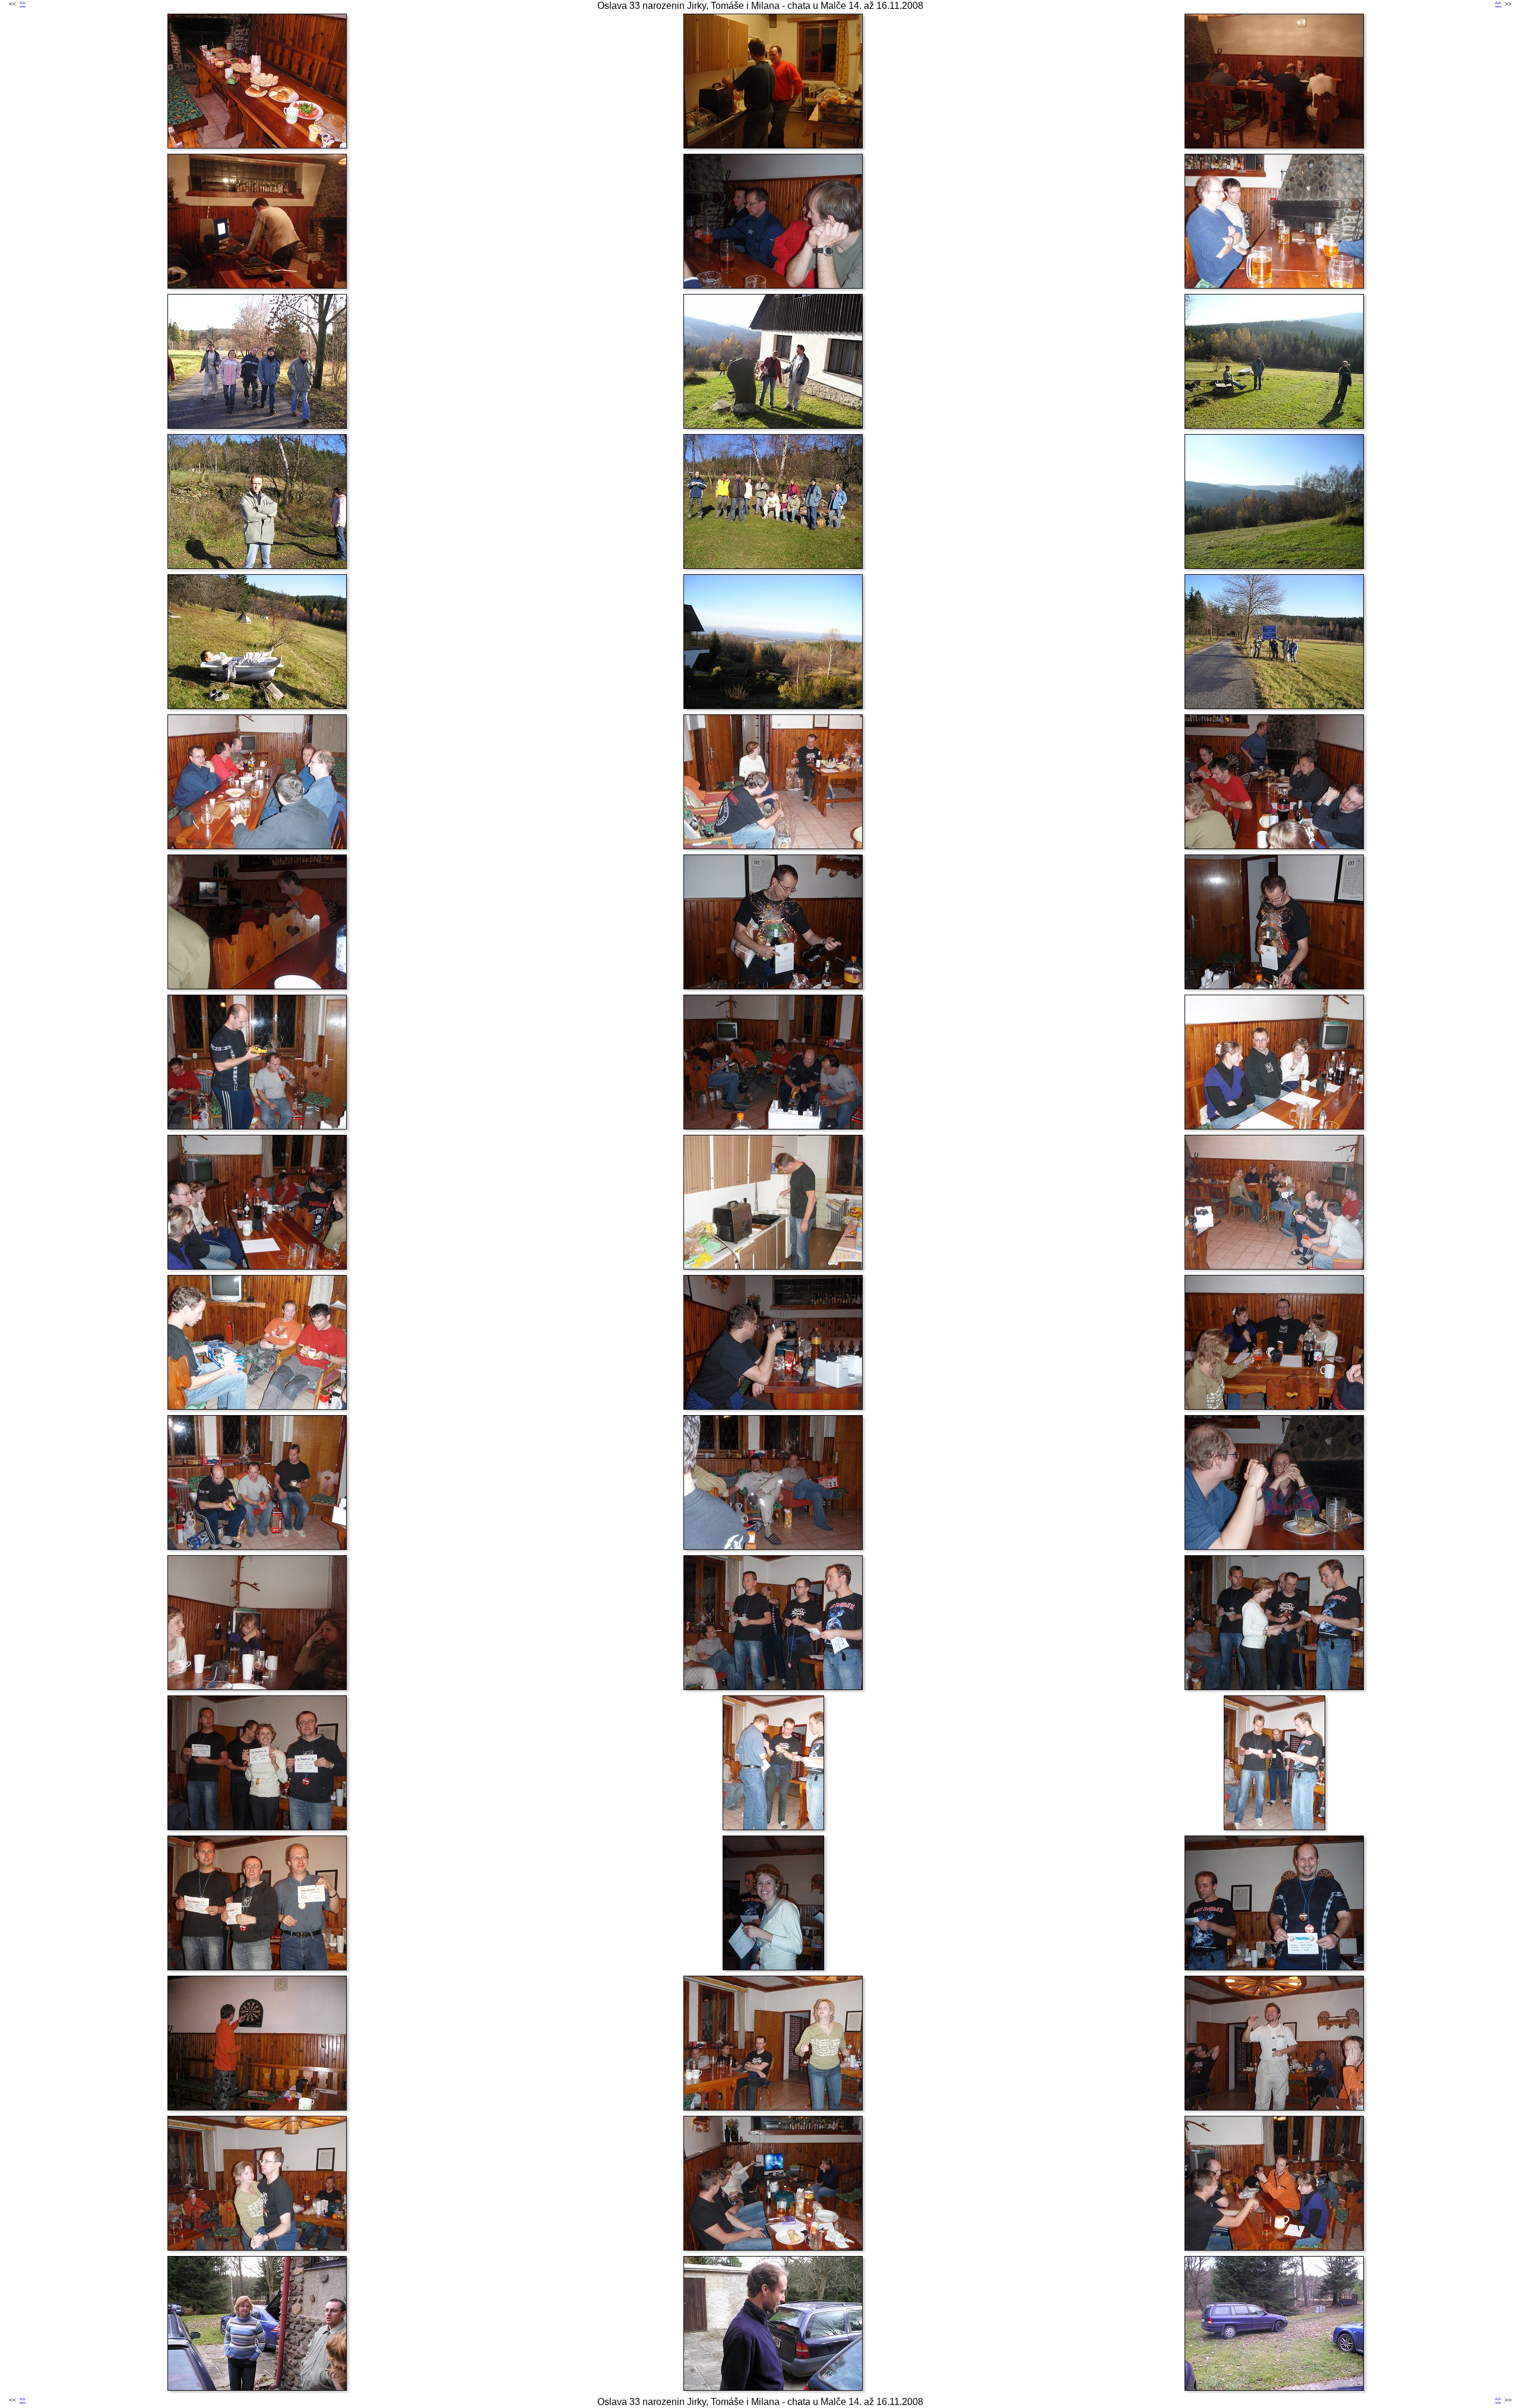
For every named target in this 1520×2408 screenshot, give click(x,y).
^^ (23, 4)
